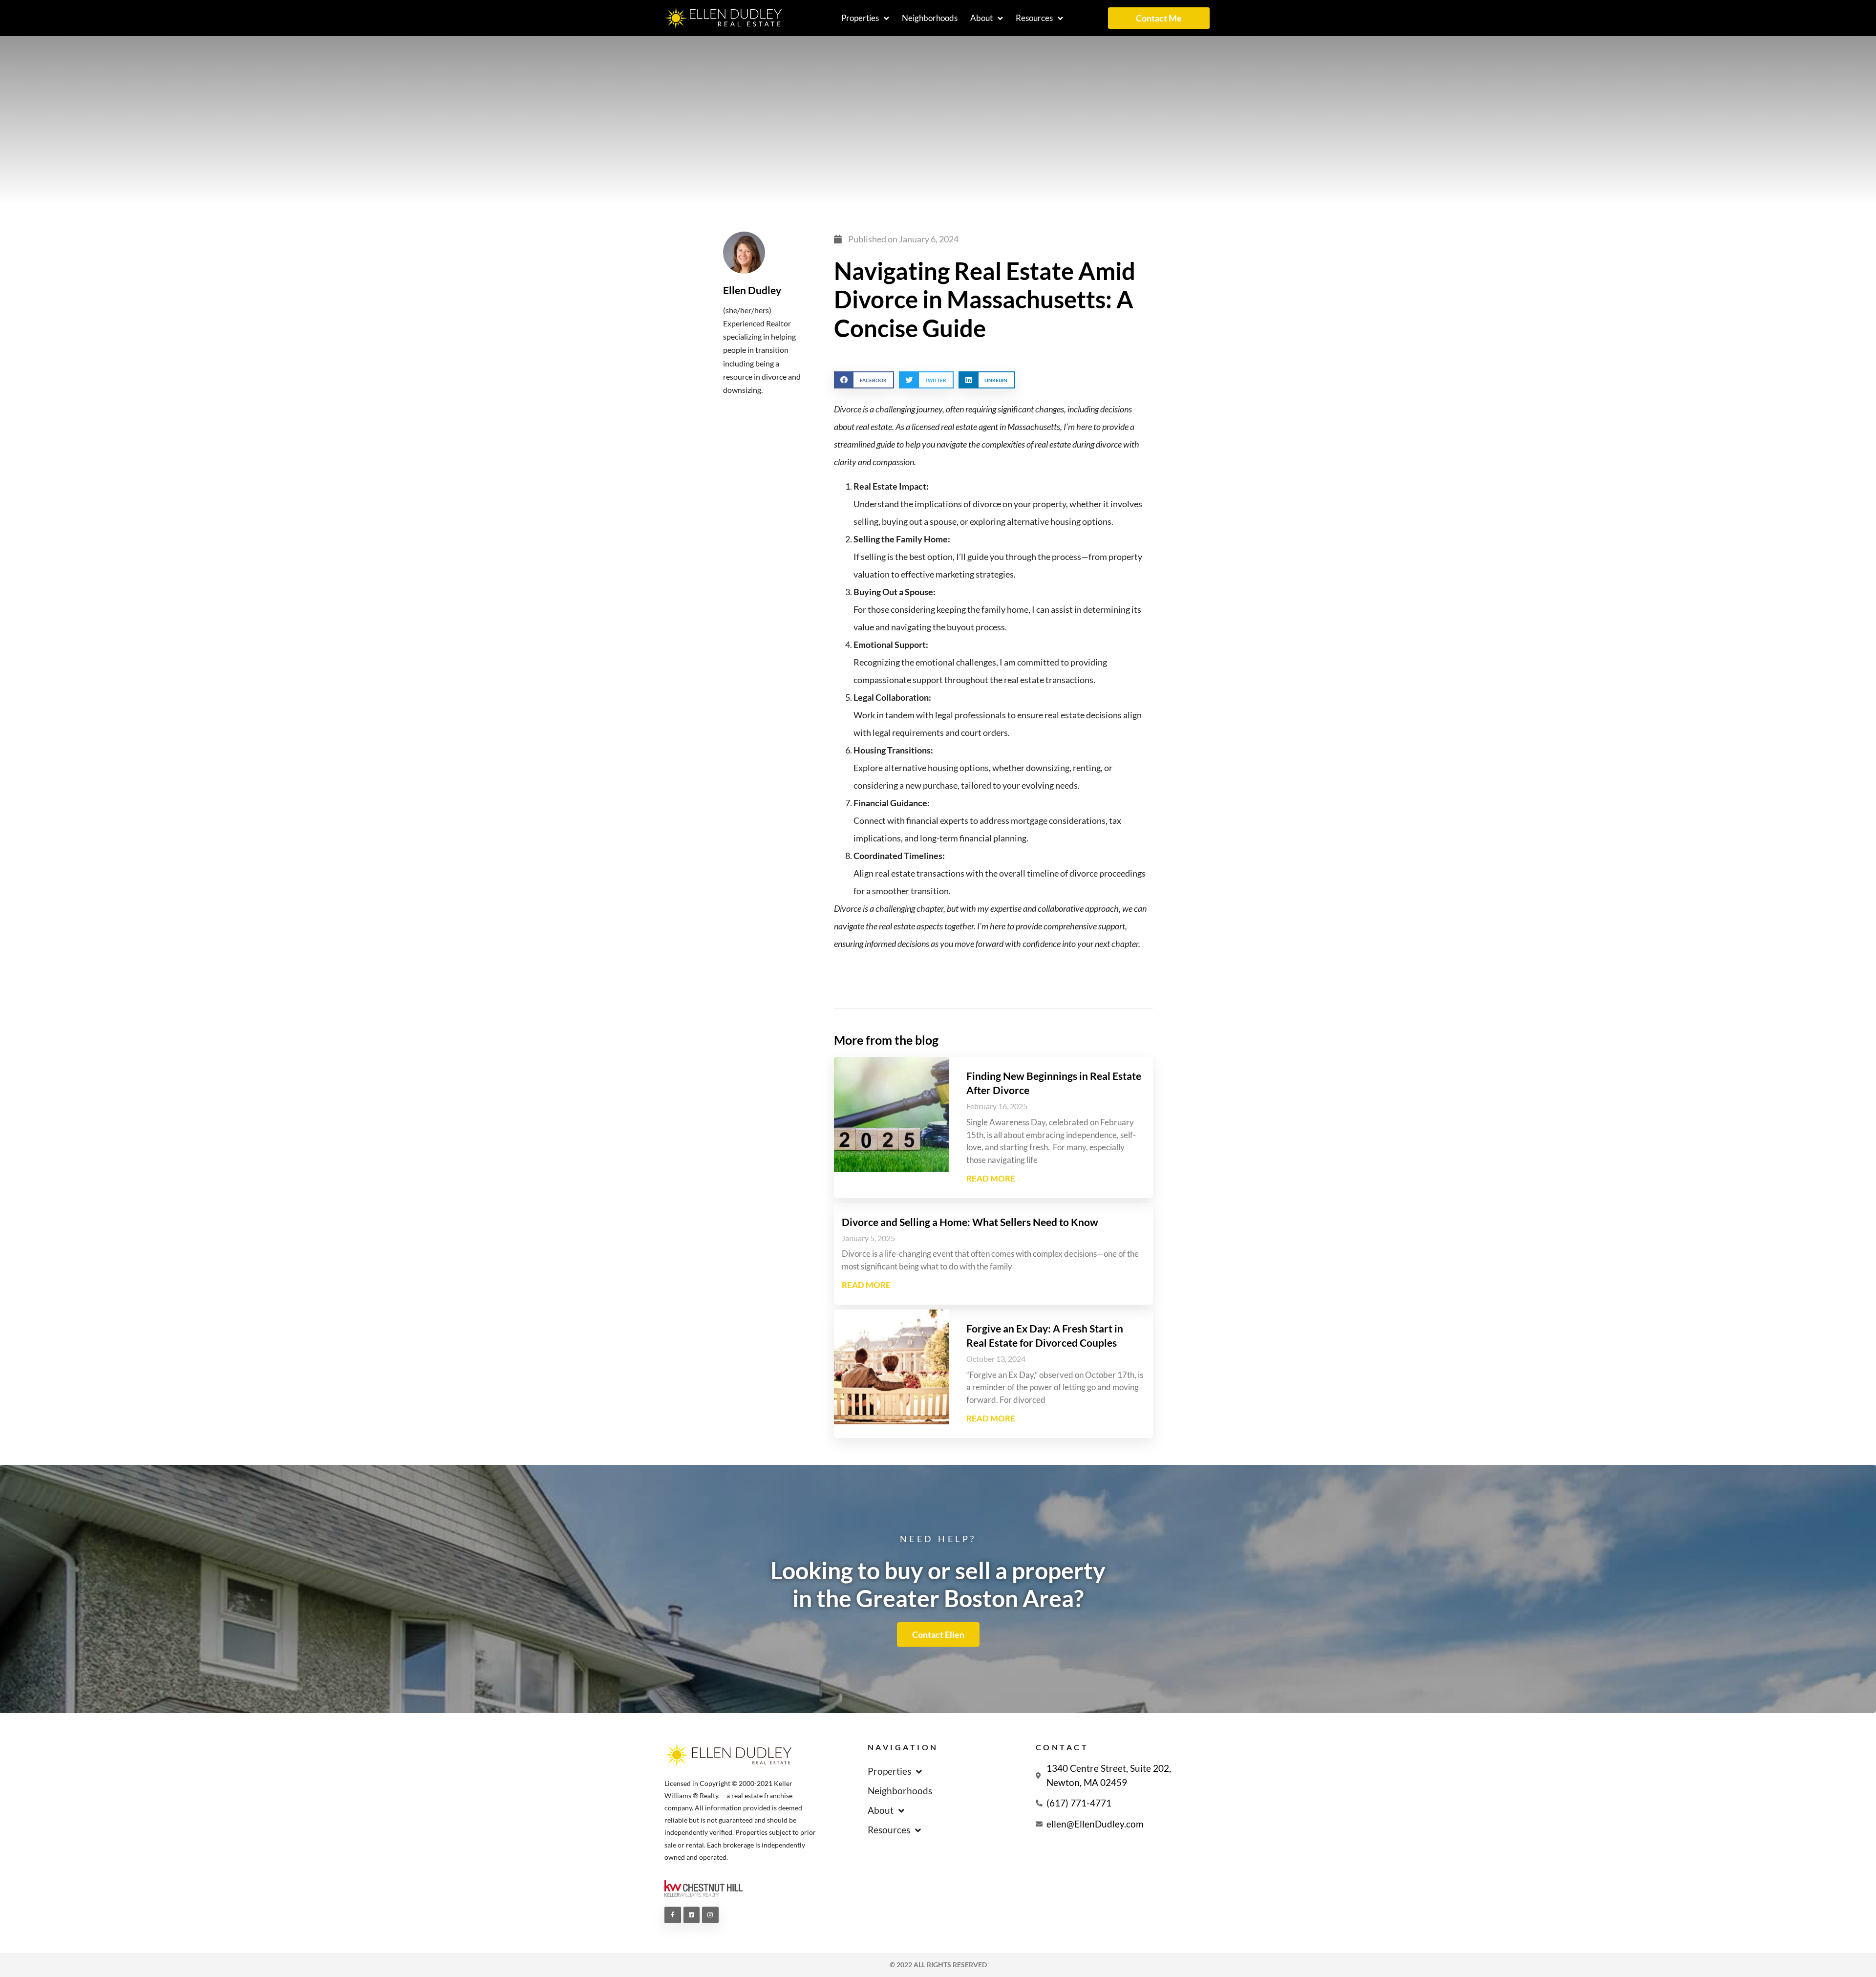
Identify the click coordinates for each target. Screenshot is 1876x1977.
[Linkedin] (692, 1915)
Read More (991, 1178)
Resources (1034, 18)
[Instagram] (710, 1915)
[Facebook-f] (673, 1915)
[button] (864, 380)
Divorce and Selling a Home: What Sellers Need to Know (970, 1222)
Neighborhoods (930, 18)
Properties (860, 18)
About (981, 18)
